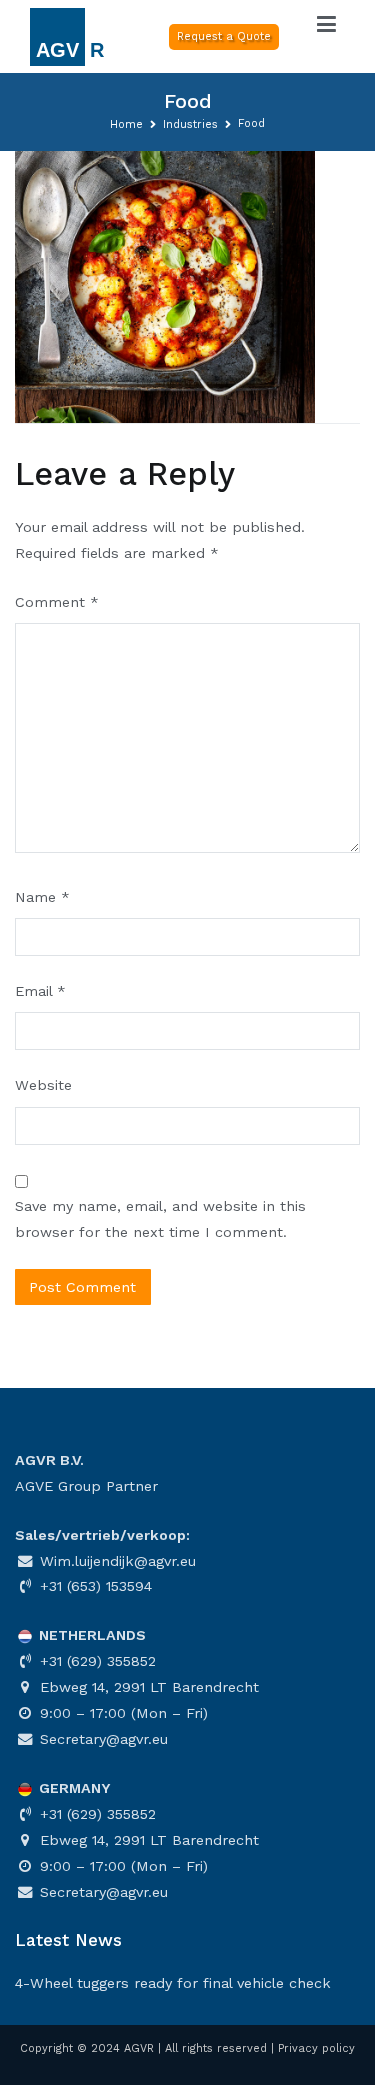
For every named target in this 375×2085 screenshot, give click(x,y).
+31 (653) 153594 (93, 1586)
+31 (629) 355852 (95, 1661)
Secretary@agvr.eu (101, 1739)
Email (40, 991)
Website (43, 1085)
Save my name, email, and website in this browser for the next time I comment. (160, 1219)
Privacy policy (316, 2048)
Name (42, 897)
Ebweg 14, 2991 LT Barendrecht (147, 1687)
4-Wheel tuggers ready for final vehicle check (173, 1983)
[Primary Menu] (327, 25)
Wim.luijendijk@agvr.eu (115, 1561)
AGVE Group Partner (86, 1486)
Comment (57, 602)
